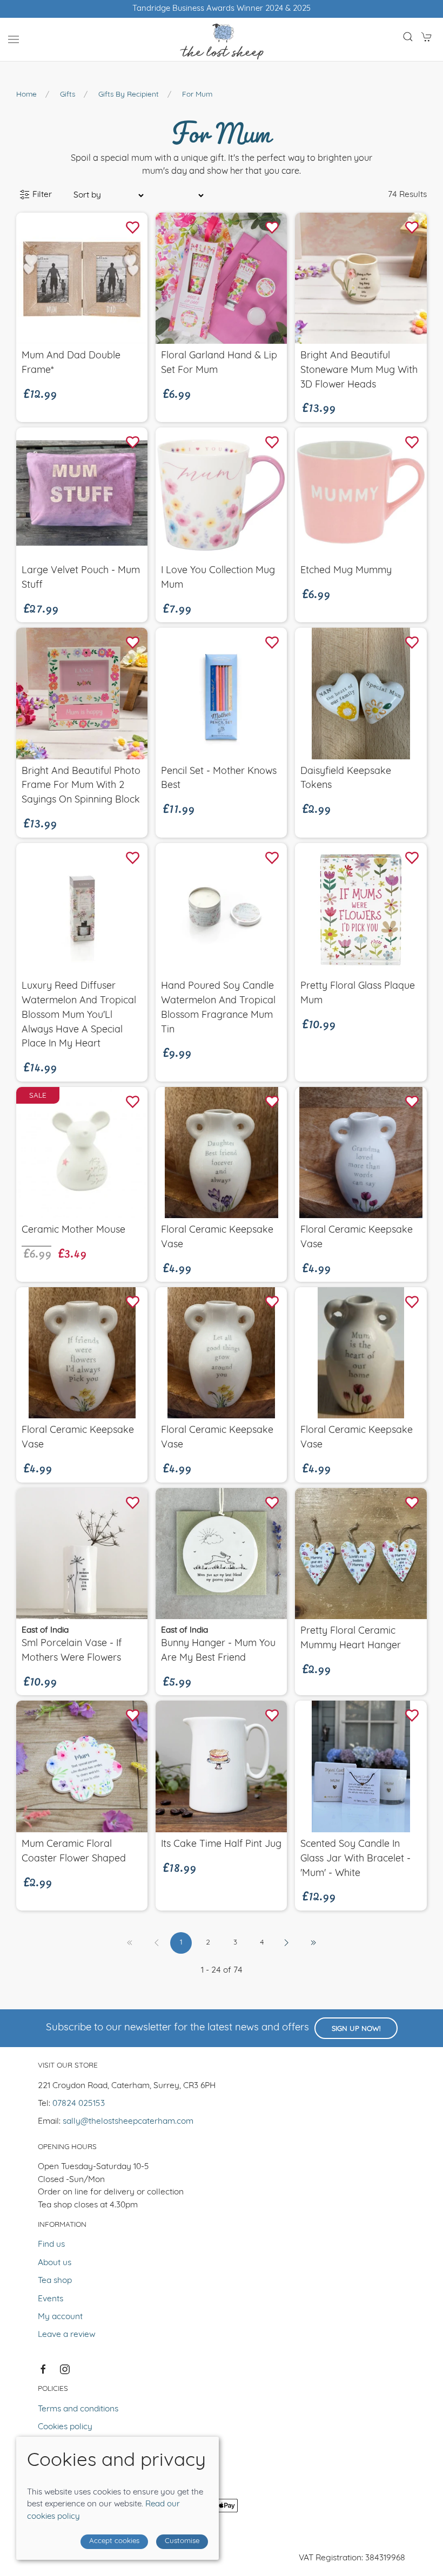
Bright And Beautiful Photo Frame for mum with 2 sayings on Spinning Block (81, 786)
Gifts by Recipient (129, 95)
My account (60, 2317)
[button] (14, 39)
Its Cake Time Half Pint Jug (221, 1844)
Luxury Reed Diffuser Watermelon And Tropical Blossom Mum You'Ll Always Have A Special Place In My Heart (79, 1015)
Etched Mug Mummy (346, 571)
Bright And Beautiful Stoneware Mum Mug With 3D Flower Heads (359, 371)
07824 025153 (79, 2104)
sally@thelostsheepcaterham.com (128, 2122)
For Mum (197, 95)
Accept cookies (114, 2541)
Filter (41, 195)
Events (51, 2299)
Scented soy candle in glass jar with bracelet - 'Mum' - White (355, 1859)
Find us (51, 2245)
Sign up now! (356, 2029)
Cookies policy (65, 2427)
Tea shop (55, 2281)
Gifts (68, 95)
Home (26, 95)
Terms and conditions (78, 2409)
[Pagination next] (286, 1943)
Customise (182, 2541)
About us (55, 2263)
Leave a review (67, 2335)
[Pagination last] (313, 1943)
